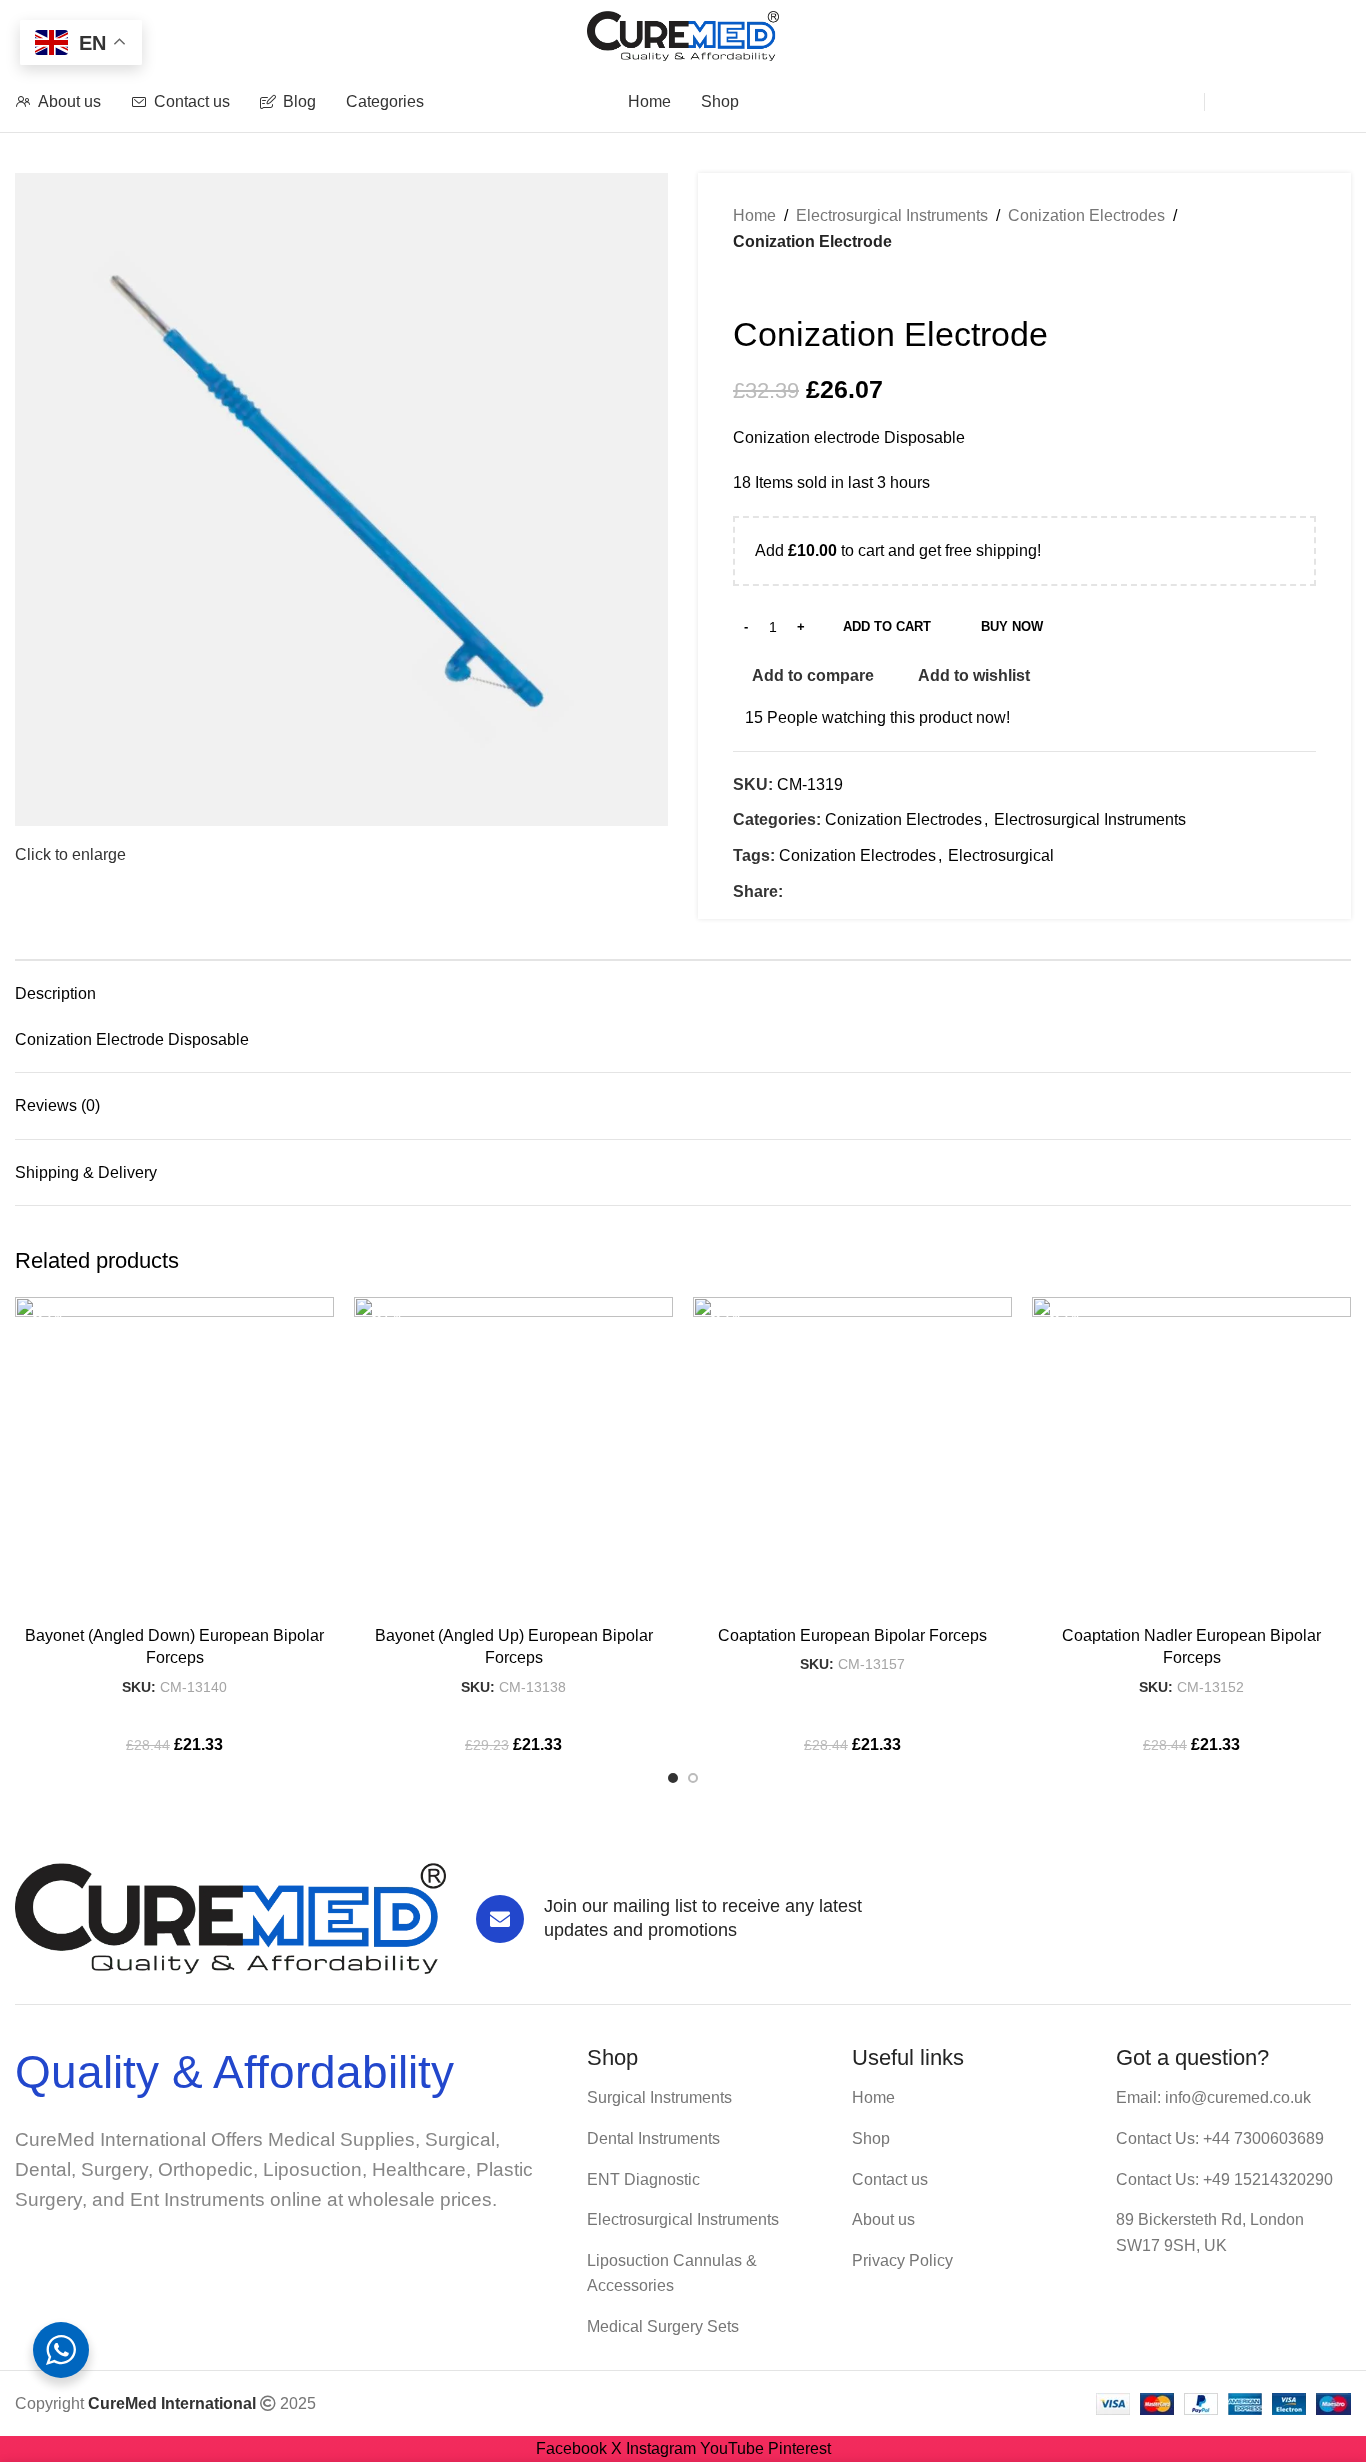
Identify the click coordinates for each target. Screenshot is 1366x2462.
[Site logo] (683, 34)
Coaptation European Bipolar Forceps (852, 1635)
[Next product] (783, 284)
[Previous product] (743, 284)
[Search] (1168, 102)
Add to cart (887, 626)
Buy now (1012, 626)
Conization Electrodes (1086, 215)
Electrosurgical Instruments (892, 215)
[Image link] (230, 1917)
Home (754, 215)
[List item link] (704, 2098)
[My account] (1243, 102)
